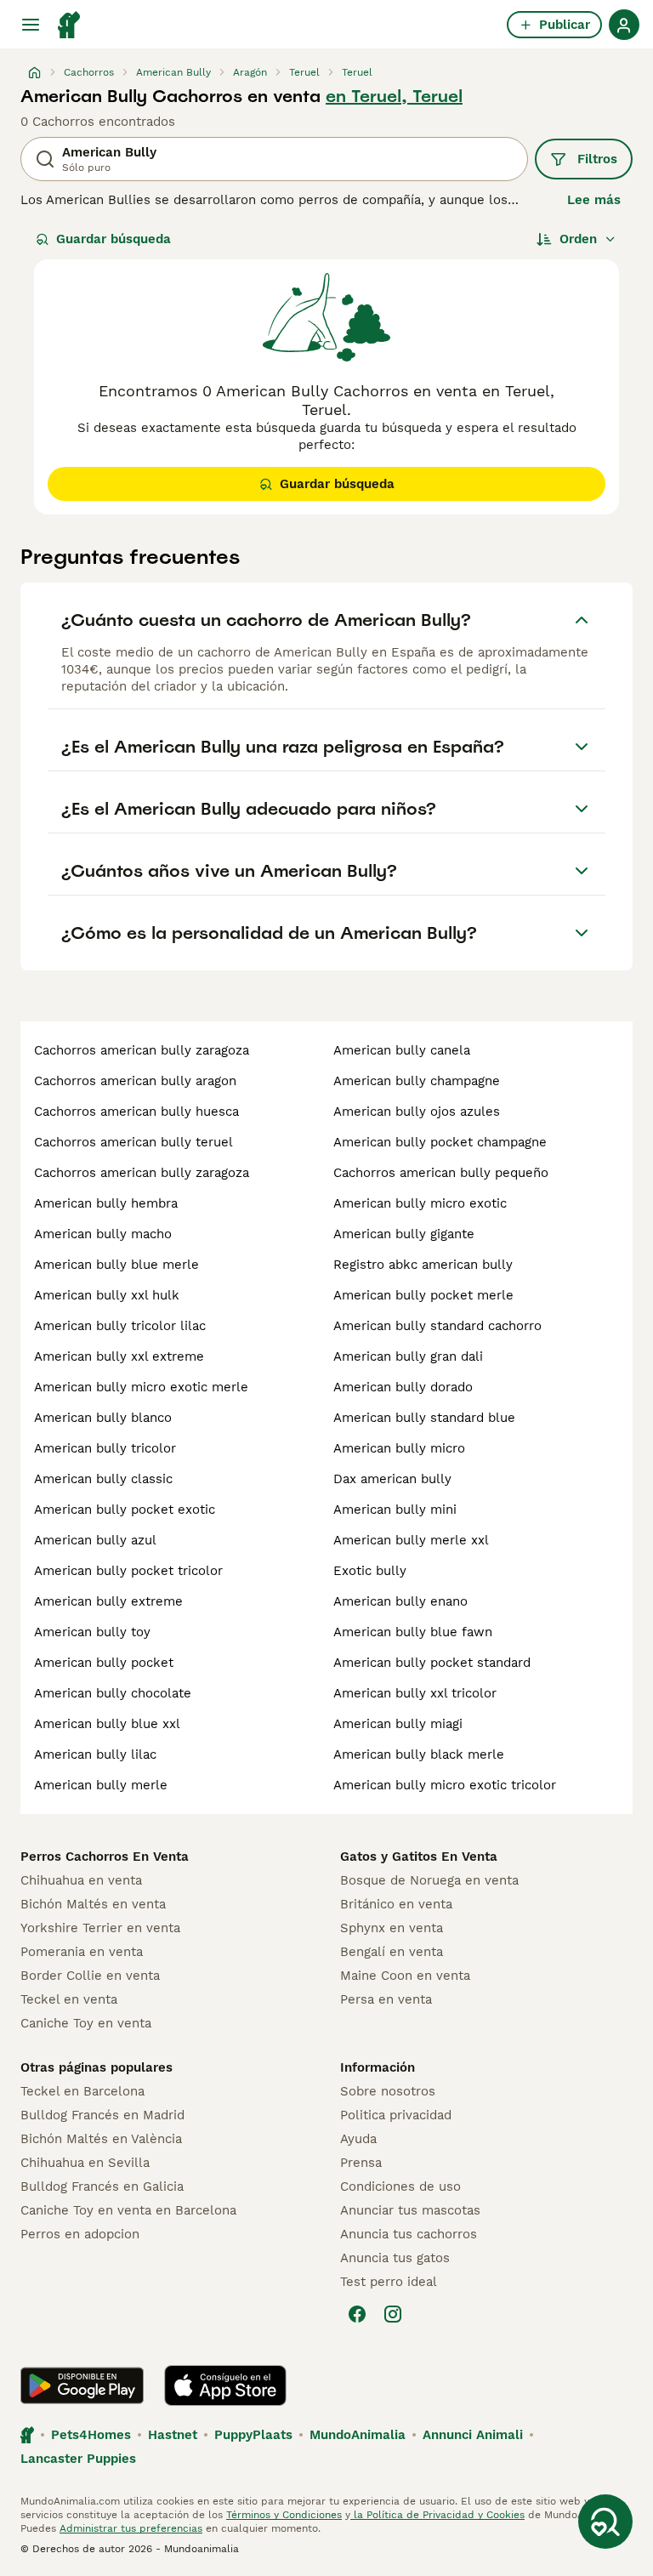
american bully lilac (95, 1754)
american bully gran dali (408, 1356)
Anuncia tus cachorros (409, 2234)
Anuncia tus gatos (395, 2258)
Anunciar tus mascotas (410, 2210)
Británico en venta (396, 1904)
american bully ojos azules (417, 1112)
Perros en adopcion (80, 2234)
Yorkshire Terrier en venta (100, 1928)
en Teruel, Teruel (394, 96)
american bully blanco (103, 1418)
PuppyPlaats (253, 2435)
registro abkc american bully (423, 1265)
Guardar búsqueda (114, 239)
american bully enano (400, 1601)
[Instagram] (393, 2314)
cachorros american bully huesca (136, 1112)
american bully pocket (104, 1663)
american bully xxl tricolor (415, 1693)
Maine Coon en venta (405, 1976)
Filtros (597, 159)
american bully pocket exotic (125, 1510)
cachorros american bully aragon (135, 1081)
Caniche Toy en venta (86, 2023)
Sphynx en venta (392, 1928)
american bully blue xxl (107, 1724)
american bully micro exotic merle (141, 1387)
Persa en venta (386, 1999)
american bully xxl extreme (119, 1356)
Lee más (594, 200)
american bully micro (399, 1448)
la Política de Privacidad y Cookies (437, 2515)
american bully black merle (419, 1754)
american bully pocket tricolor (128, 1571)
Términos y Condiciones (284, 2515)
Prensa (361, 2163)
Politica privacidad (396, 2115)
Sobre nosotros (388, 2091)
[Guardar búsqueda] (605, 2522)
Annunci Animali (473, 2435)
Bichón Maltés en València (101, 2139)
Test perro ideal (389, 2282)
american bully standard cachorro (437, 1326)
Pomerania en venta (82, 1952)
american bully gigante (404, 1234)
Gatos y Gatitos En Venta (419, 1857)
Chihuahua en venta (81, 1880)
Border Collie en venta (90, 1976)
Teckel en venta (69, 1999)
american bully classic (103, 1479)
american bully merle (101, 1785)
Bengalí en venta (392, 1952)
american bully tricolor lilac (120, 1326)
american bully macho (103, 1234)
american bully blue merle (116, 1265)
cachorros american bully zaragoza (142, 1050)
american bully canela (402, 1050)
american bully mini (395, 1510)
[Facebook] (357, 2314)
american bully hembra (106, 1203)
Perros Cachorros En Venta (105, 1857)
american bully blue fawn (413, 1632)
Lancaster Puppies (78, 2459)
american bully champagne (417, 1081)
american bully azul (95, 1540)
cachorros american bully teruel (133, 1142)
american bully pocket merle (423, 1295)
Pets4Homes (91, 2435)
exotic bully (370, 1571)
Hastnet (173, 2435)
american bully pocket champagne (440, 1142)
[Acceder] (624, 25)
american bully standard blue (424, 1418)
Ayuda (358, 2139)
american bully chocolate (113, 1693)
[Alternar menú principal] (31, 25)
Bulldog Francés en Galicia (102, 2186)
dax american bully (392, 1479)
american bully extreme (108, 1601)
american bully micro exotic (420, 1203)
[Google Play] (82, 2386)
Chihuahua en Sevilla (85, 2163)
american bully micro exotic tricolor (445, 1785)
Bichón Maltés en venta (93, 1904)
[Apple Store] (225, 2386)
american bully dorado (403, 1387)
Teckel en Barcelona (82, 2091)
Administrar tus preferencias (131, 2528)
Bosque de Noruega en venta (429, 1880)
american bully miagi (398, 1724)
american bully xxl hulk (107, 1295)
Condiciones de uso (400, 2186)
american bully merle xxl (411, 1540)
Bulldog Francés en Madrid (102, 2115)
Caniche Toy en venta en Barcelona (128, 2210)
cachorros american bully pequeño (441, 1173)
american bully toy (92, 1632)
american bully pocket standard (432, 1663)
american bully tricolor (105, 1448)
